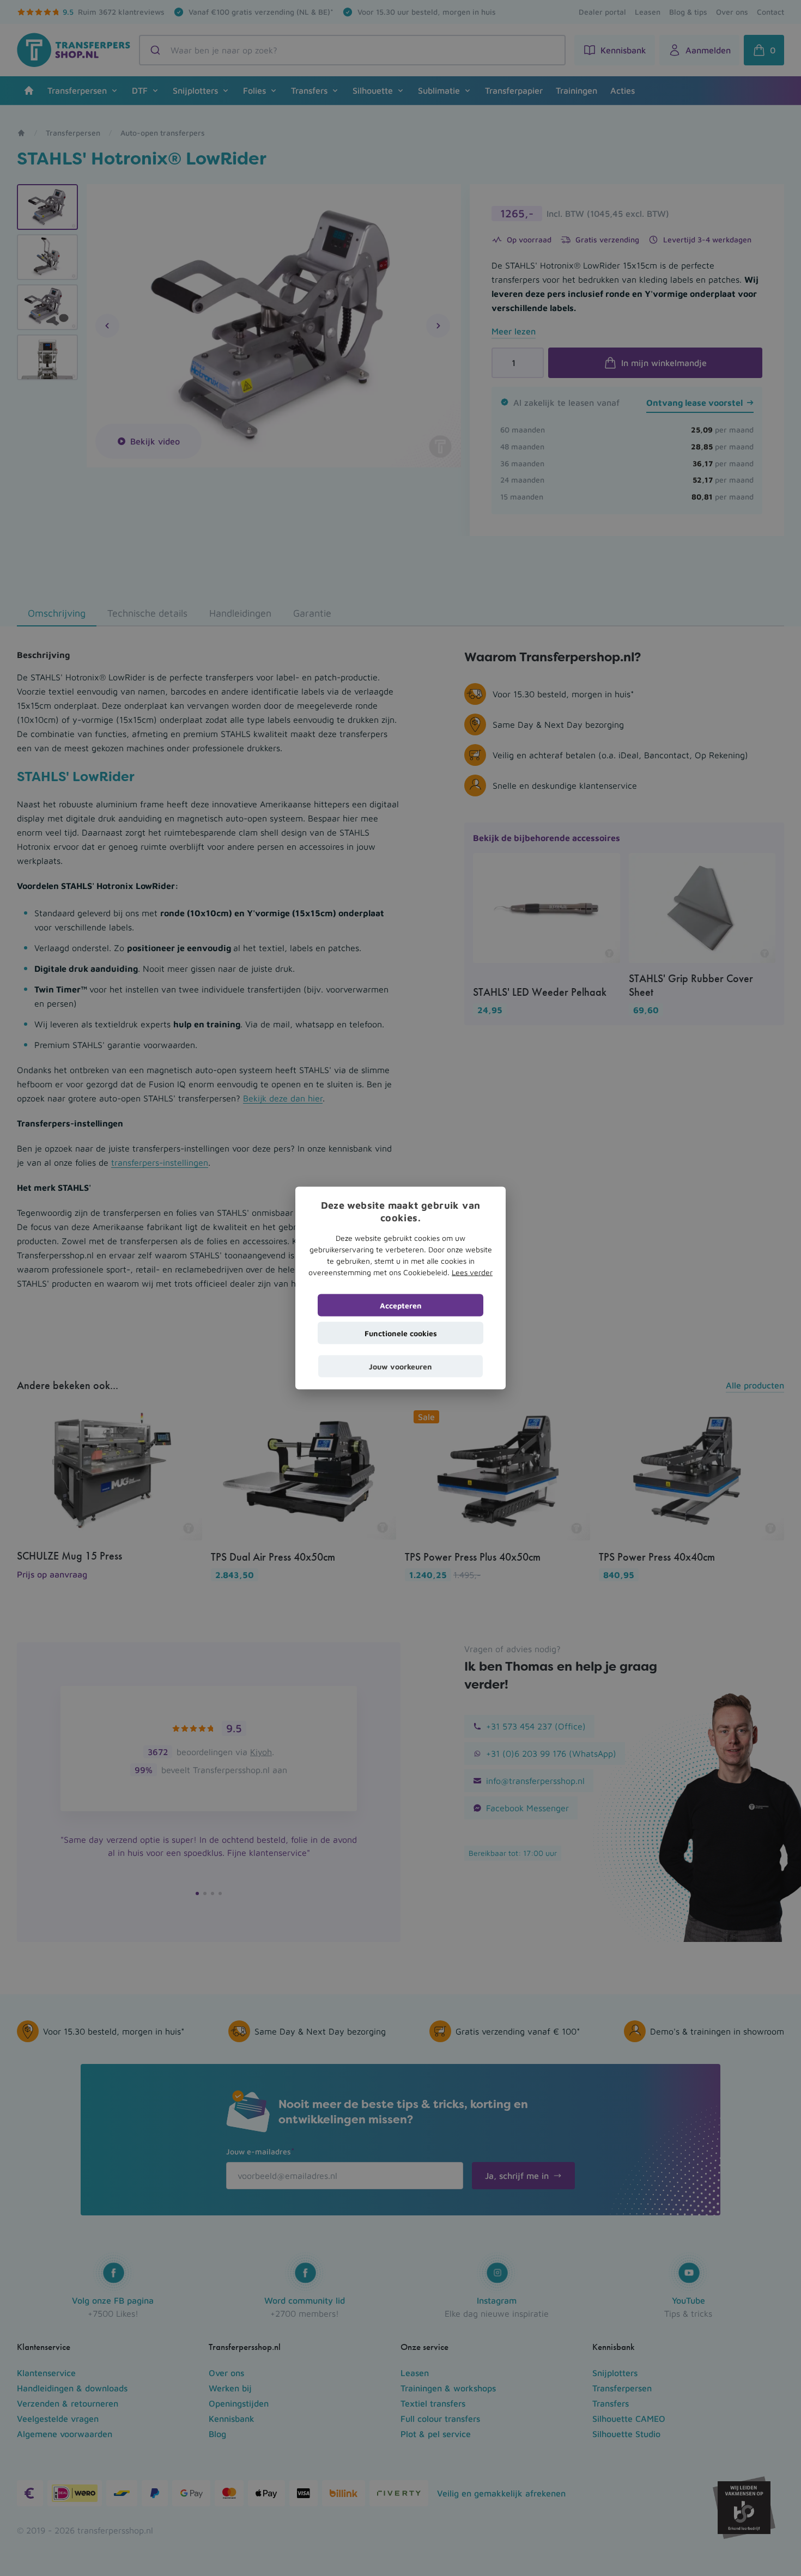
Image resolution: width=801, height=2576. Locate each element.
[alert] (400, 1288)
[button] (400, 1366)
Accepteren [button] (401, 1305)
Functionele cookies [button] (401, 1333)
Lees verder (472, 1272)
